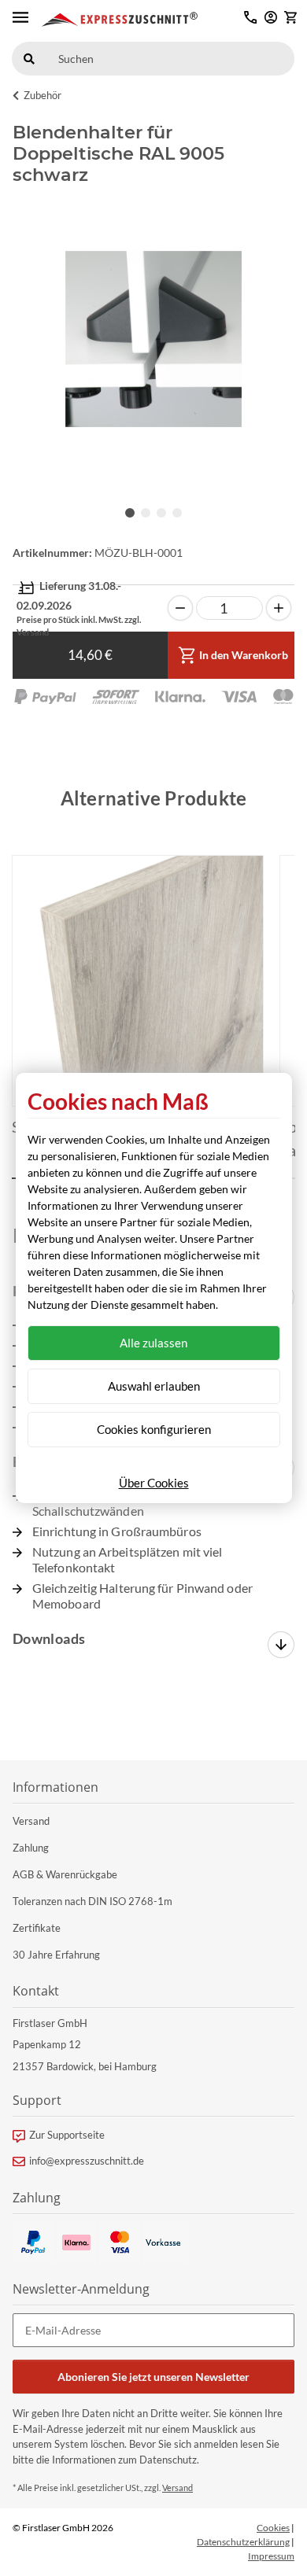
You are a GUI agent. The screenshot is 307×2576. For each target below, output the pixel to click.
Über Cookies (154, 1483)
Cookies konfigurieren (154, 1429)
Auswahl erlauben (154, 1386)
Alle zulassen (153, 1343)
